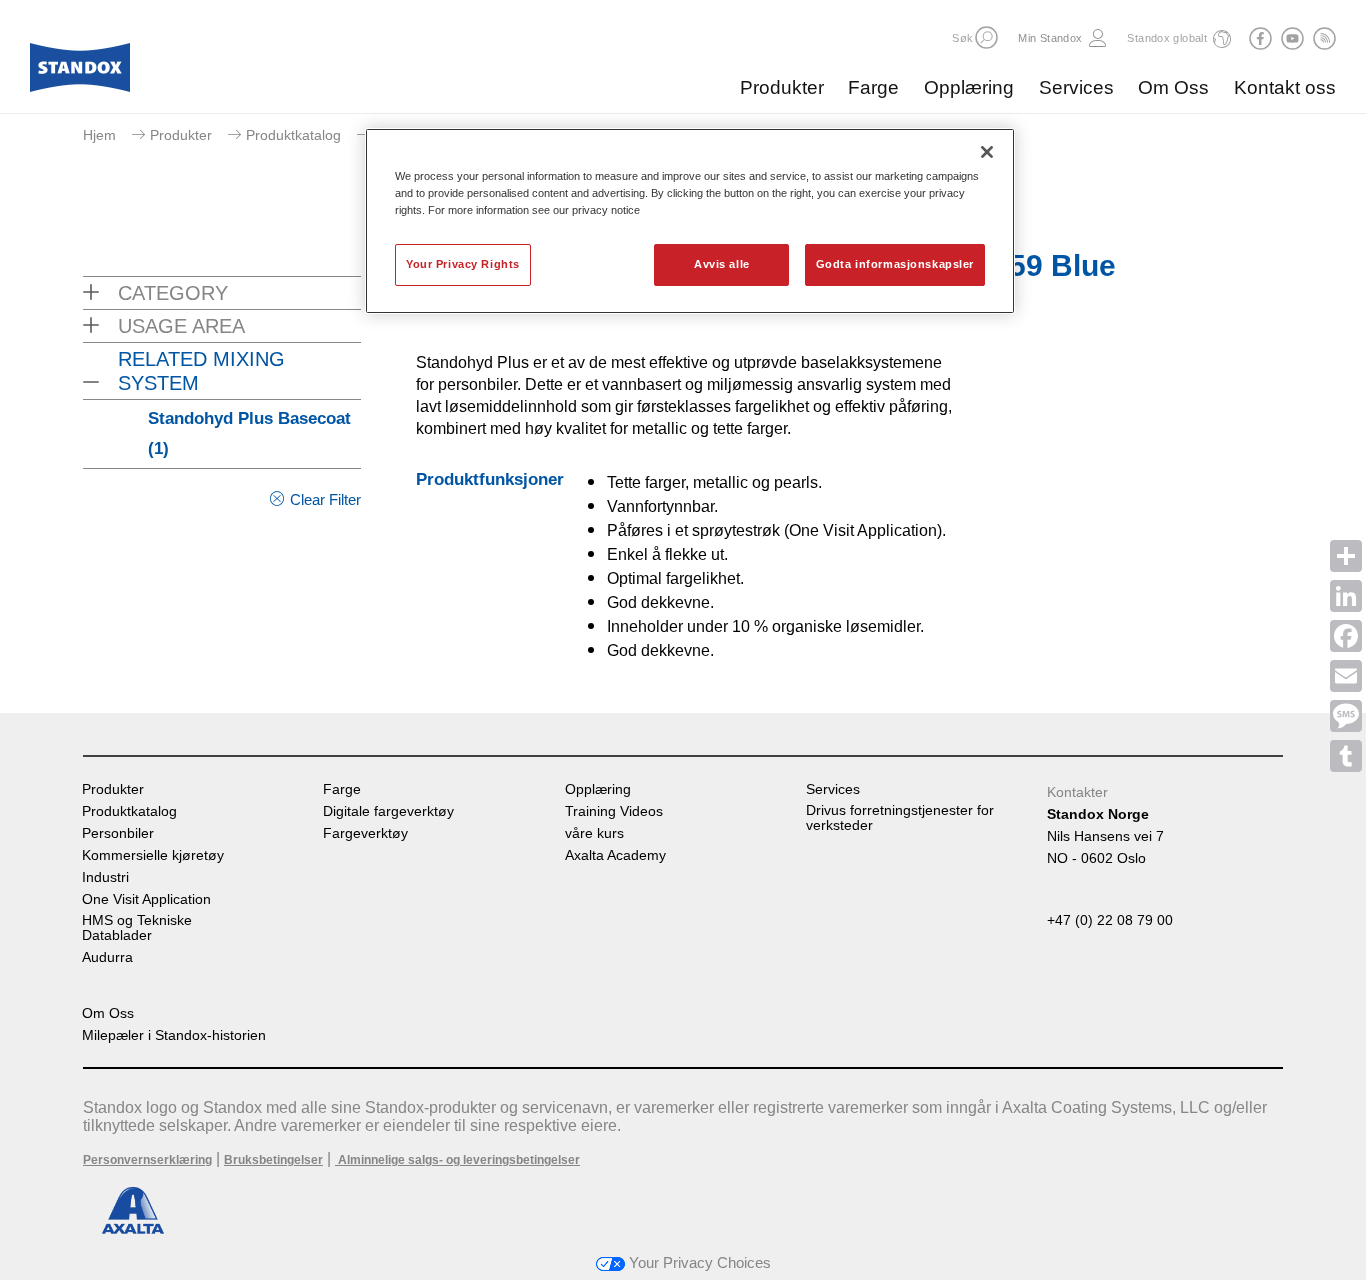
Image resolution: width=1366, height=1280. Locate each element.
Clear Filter (325, 499)
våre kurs (594, 833)
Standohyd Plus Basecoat (249, 433)
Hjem (99, 135)
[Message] (1346, 716)
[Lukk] (987, 152)
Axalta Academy (615, 855)
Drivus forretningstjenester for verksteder (900, 818)
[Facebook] (1346, 636)
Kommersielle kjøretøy (153, 855)
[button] (986, 37)
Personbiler (118, 833)
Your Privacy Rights (463, 264)
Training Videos (614, 811)
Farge (873, 87)
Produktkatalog (293, 135)
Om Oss (1173, 87)
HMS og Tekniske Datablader (137, 928)
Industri (105, 877)
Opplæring (969, 87)
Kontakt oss (1285, 87)
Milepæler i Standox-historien (174, 1035)
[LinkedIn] (1346, 596)
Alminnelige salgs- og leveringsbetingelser (457, 1160)
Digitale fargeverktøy (388, 811)
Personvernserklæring (147, 1160)
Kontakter (1077, 792)
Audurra (107, 957)
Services (1076, 87)
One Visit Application (146, 899)
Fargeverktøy (365, 833)
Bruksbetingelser (273, 1160)
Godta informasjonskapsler (895, 264)
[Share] (1346, 556)
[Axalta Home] (80, 73)
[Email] (1346, 676)
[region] (690, 221)
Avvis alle (722, 264)
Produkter (782, 87)
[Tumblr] (1346, 756)
